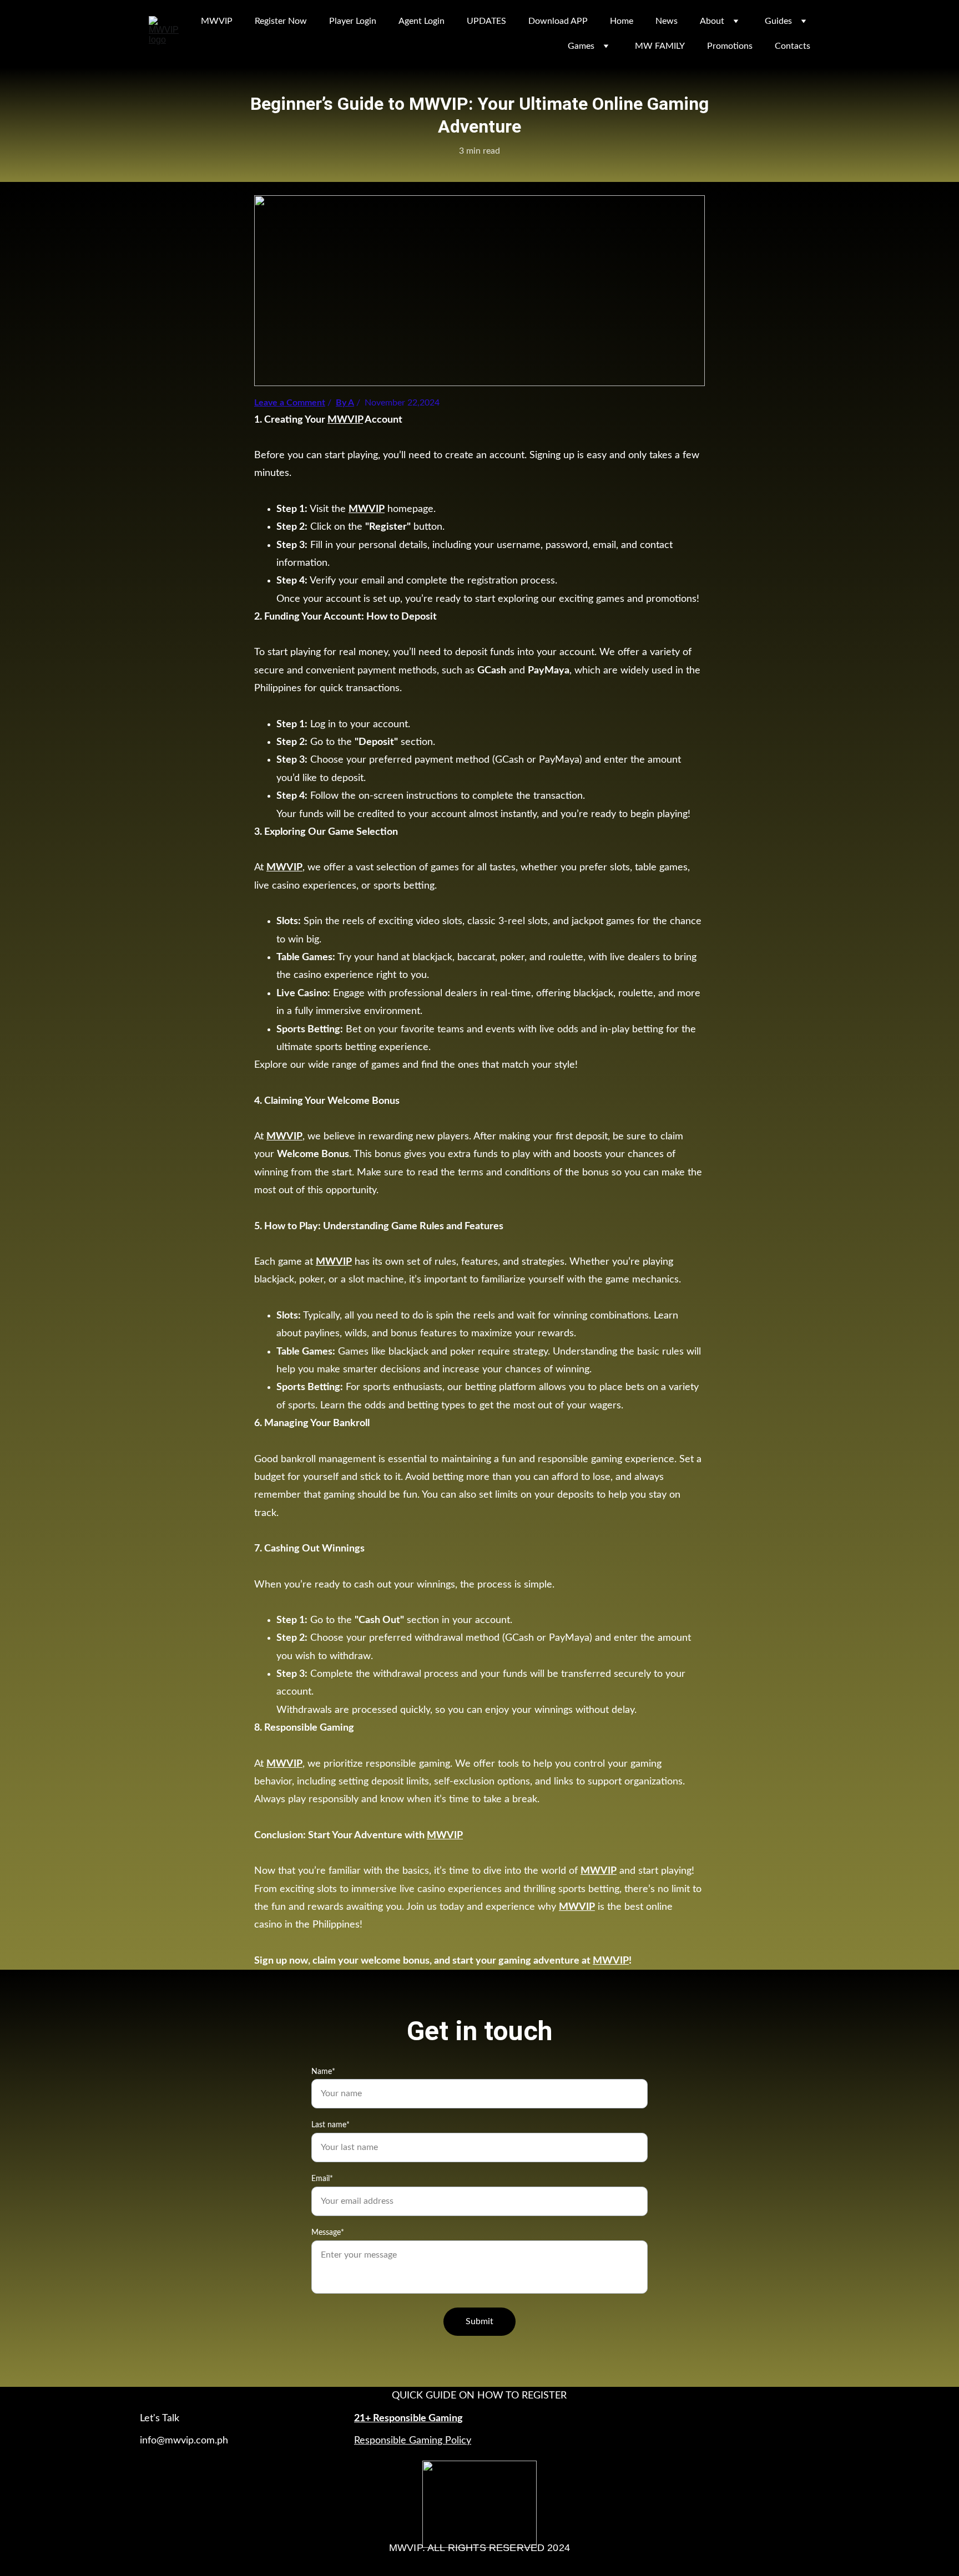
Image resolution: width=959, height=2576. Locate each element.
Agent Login (422, 21)
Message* (328, 2233)
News (667, 21)
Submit (479, 2321)
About (712, 21)
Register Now (281, 21)
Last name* (330, 2125)
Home (622, 21)
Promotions (730, 46)
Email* (322, 2179)
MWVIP (217, 21)
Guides (778, 21)
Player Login (353, 21)
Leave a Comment (290, 403)
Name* (323, 2072)
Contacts (793, 46)
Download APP (558, 21)
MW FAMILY (660, 46)
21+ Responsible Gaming (408, 2418)
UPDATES (486, 21)
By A (345, 403)
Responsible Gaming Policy (413, 2441)
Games (581, 46)
